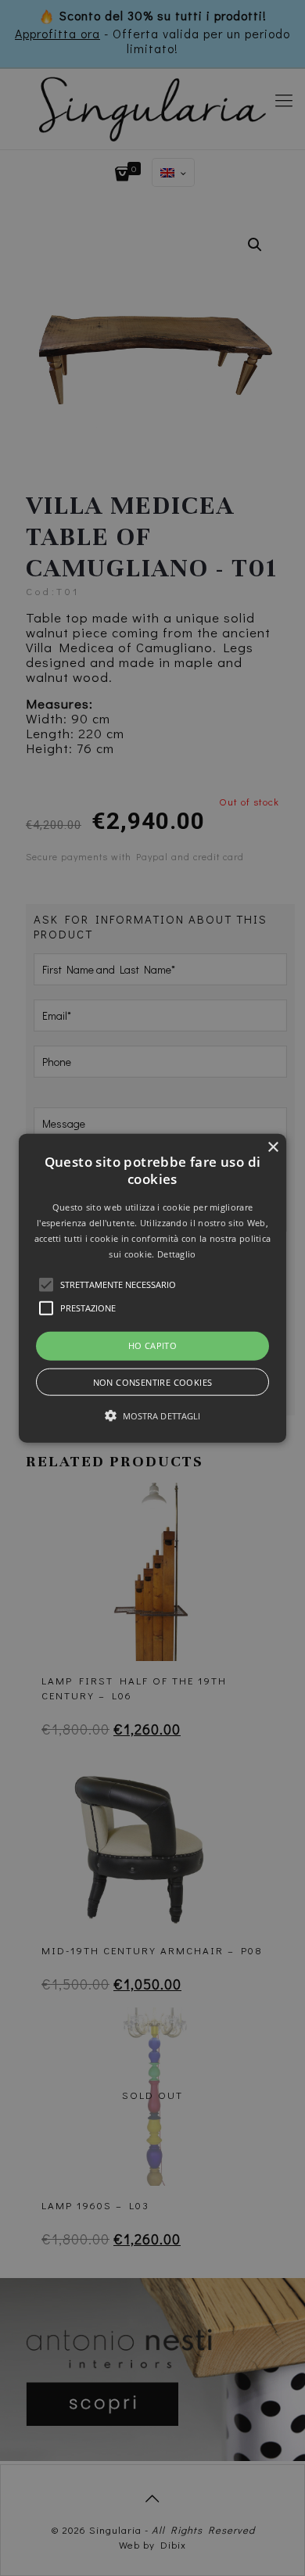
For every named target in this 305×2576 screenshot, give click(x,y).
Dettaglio (177, 1253)
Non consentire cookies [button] (153, 1381)
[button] (152, 1288)
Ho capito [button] (153, 1345)
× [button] (273, 1148)
